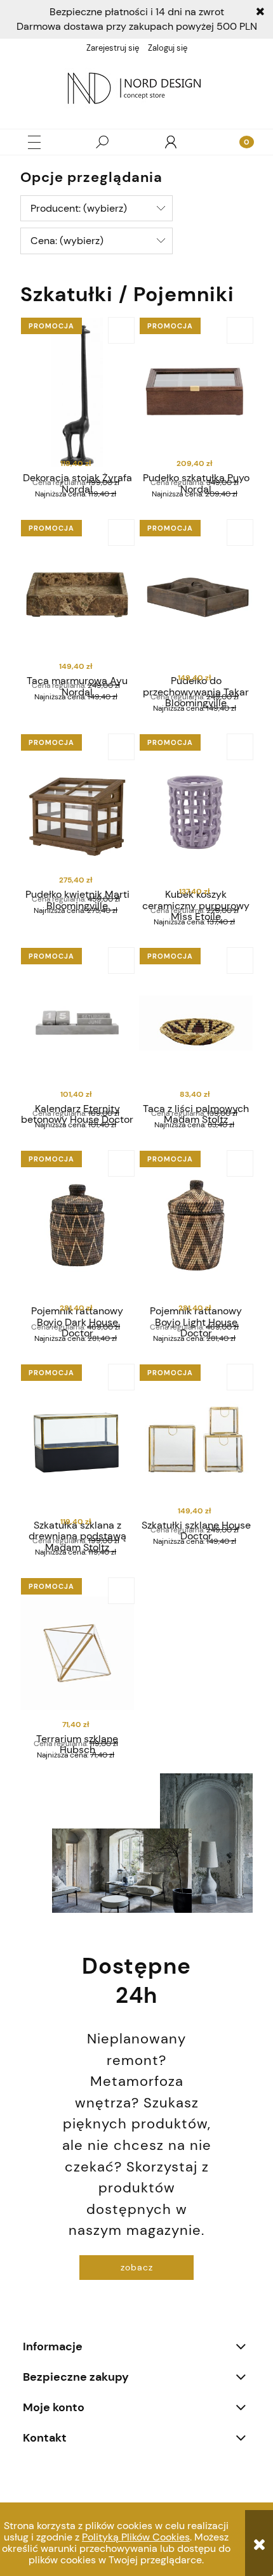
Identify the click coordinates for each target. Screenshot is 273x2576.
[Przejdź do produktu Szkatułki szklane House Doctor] (196, 1440)
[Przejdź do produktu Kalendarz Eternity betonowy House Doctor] (77, 1023)
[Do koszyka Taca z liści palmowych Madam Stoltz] (240, 961)
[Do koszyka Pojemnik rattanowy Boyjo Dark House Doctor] (121, 1163)
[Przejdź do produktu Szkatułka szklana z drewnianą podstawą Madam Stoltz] (77, 1440)
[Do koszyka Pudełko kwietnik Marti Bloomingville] (121, 747)
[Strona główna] (136, 90)
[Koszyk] (239, 142)
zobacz (137, 2267)
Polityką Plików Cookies (136, 2537)
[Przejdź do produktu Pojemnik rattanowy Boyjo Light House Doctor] (196, 1226)
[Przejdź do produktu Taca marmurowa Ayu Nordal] (77, 595)
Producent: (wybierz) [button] (79, 208)
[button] (34, 142)
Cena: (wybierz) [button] (67, 241)
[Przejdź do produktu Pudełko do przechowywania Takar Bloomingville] (196, 595)
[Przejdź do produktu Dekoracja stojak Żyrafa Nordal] (77, 393)
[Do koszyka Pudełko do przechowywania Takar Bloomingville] (240, 533)
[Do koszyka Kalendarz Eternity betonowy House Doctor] (121, 961)
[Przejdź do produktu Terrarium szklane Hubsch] (77, 1653)
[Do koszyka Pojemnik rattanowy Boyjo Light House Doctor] (240, 1163)
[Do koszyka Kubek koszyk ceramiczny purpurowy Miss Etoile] (240, 747)
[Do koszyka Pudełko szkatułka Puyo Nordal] (240, 330)
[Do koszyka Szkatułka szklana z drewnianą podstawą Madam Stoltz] (121, 1377)
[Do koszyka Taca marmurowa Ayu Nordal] (121, 533)
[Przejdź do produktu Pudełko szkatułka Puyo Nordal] (196, 393)
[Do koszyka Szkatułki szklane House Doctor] (240, 1377)
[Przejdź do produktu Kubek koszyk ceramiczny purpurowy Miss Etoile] (196, 809)
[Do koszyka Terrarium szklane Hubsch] (121, 1591)
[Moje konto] (171, 142)
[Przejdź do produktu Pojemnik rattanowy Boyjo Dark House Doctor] (77, 1226)
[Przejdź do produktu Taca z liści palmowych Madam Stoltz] (196, 1023)
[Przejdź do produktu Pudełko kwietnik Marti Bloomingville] (77, 809)
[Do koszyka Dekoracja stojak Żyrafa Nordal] (121, 330)
